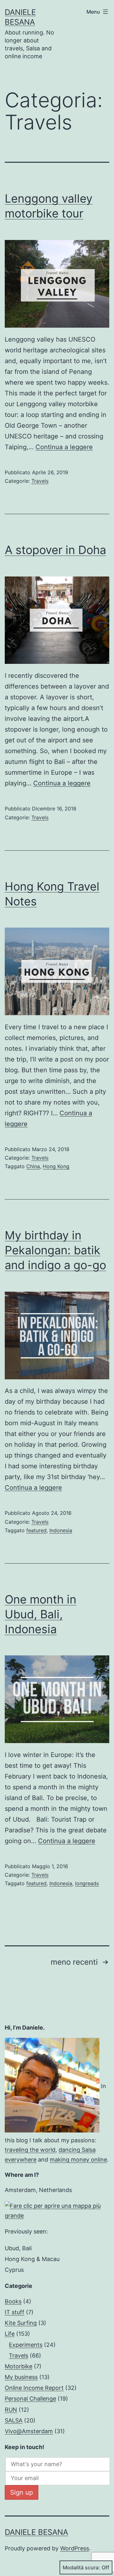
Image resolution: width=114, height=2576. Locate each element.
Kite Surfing (21, 2323)
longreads (87, 1883)
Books (13, 2301)
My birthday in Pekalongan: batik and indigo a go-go (55, 1250)
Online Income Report (34, 2388)
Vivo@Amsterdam (29, 2431)
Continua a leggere (64, 447)
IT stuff (15, 2312)
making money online (78, 2160)
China (33, 1166)
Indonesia (61, 1530)
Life (10, 2334)
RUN (11, 2410)
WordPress (75, 2548)
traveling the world (30, 2150)
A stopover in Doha (55, 550)
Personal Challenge (30, 2399)
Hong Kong (56, 1166)
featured (36, 1530)
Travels (40, 481)
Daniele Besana (36, 2532)
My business (21, 2377)
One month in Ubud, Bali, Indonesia (41, 1614)
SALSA (14, 2420)
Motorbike (19, 2366)
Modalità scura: (81, 2567)
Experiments (26, 2345)
